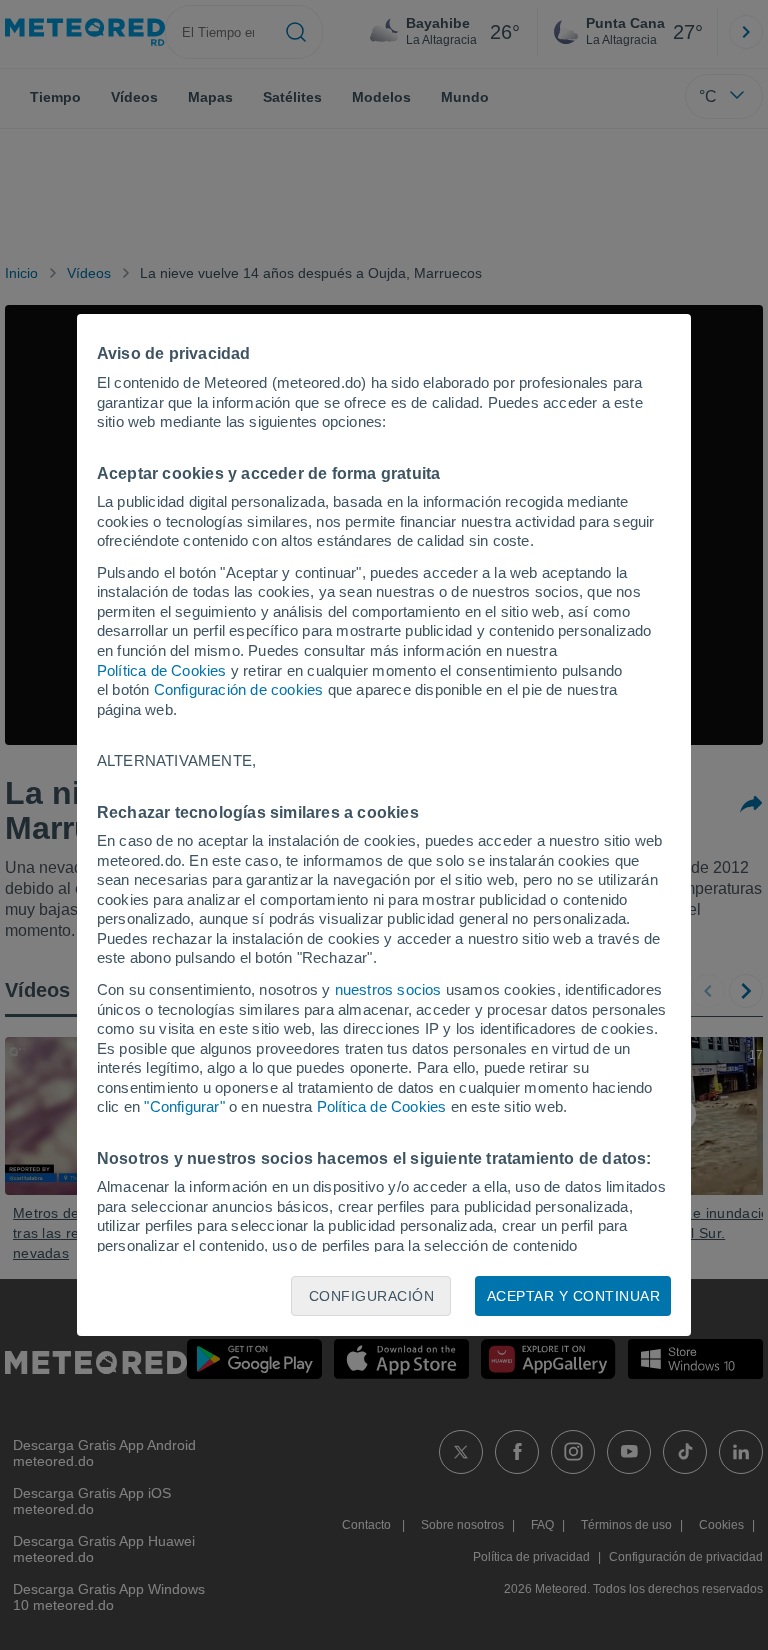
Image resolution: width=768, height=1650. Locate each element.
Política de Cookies (162, 670)
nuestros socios (388, 989)
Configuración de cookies (239, 689)
